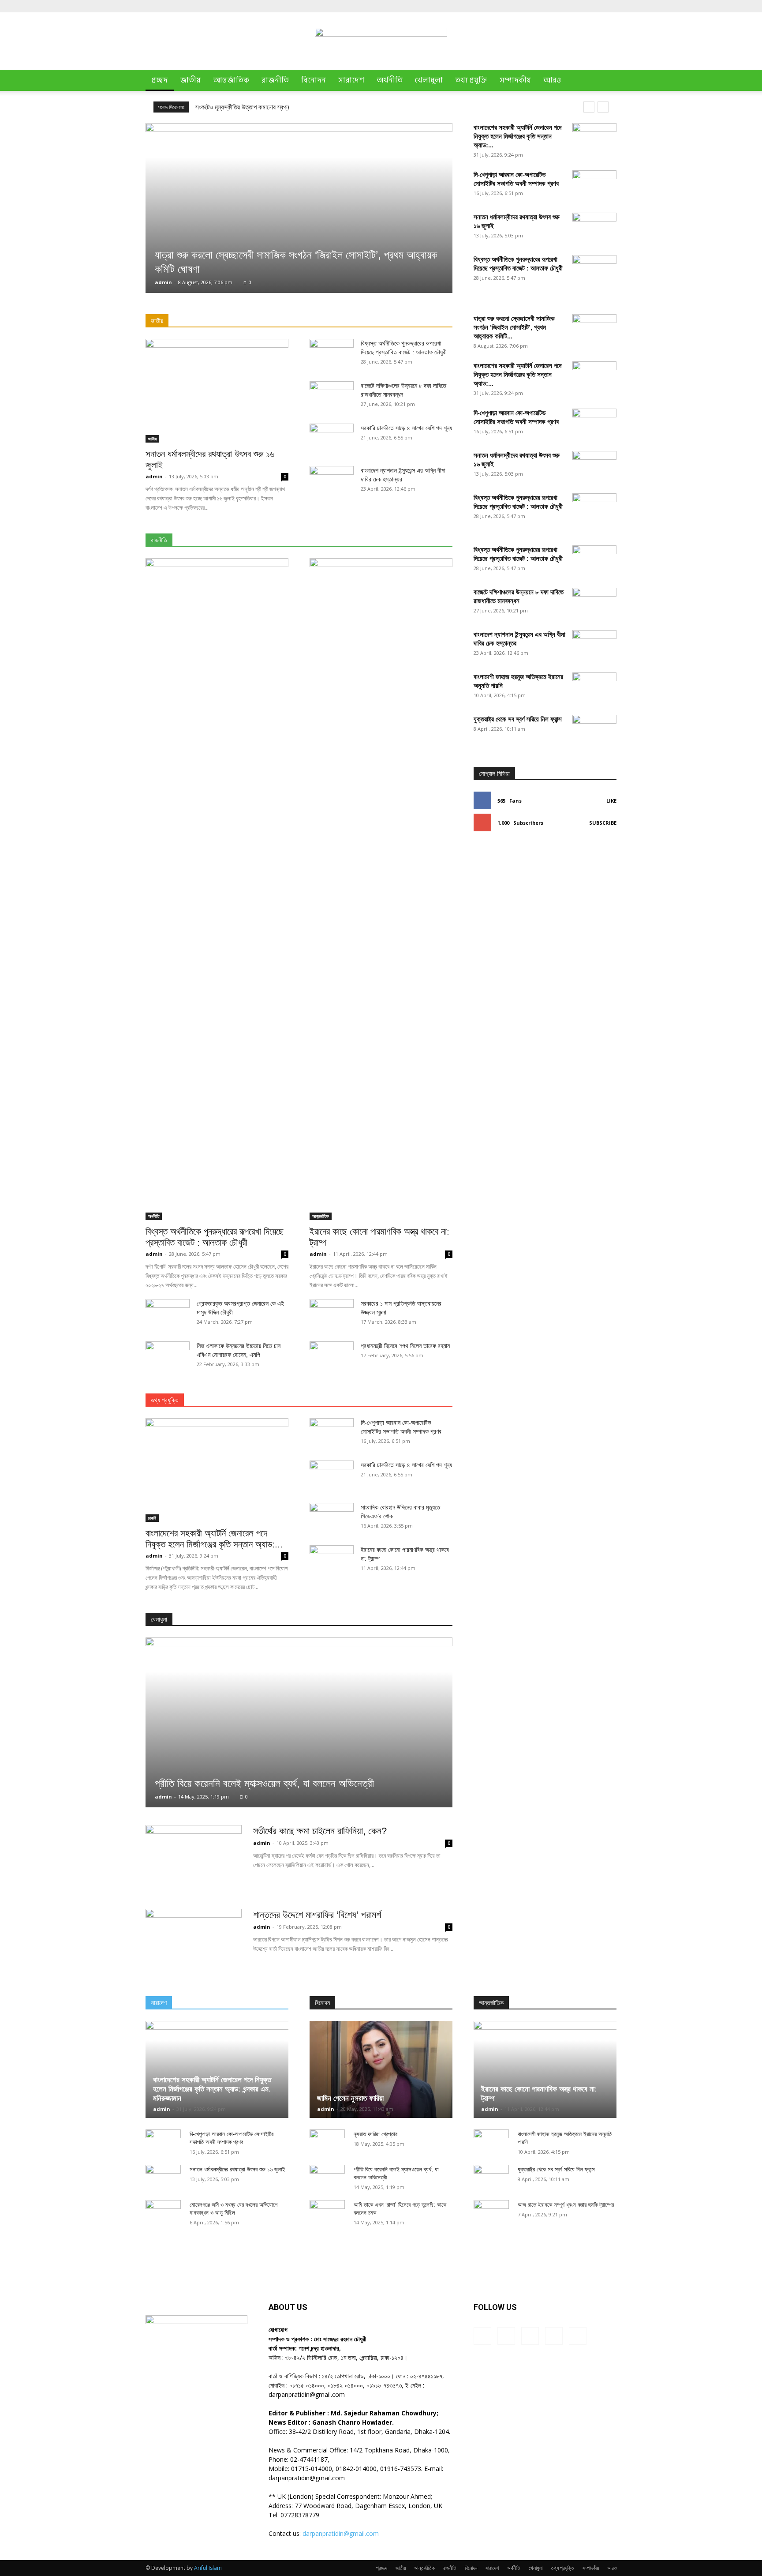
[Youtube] (610, 6)
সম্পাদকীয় (515, 80)
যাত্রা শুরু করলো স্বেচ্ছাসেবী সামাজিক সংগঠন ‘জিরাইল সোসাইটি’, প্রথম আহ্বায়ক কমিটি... (514, 327)
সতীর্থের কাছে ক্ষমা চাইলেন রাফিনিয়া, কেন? (320, 1831)
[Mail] (581, 6)
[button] (606, 81)
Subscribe (603, 823)
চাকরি (152, 1518)
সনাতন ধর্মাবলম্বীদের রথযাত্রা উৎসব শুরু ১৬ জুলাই (237, 2169)
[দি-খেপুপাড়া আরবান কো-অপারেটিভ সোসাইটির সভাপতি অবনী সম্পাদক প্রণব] (594, 186)
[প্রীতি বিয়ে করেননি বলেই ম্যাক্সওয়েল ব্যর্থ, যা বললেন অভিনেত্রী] (299, 1722)
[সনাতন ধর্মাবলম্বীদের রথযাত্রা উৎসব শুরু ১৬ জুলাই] (217, 391)
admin (163, 282)
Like (611, 801)
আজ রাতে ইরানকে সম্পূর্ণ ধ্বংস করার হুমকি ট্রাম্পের (566, 2205)
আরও (552, 80)
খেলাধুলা (429, 80)
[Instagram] (566, 6)
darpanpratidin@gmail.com (341, 2533)
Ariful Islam (208, 2568)
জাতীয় (190, 80)
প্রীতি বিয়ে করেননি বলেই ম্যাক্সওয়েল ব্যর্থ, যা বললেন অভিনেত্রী (264, 1783)
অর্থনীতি (390, 80)
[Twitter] (595, 6)
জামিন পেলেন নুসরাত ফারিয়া (350, 2098)
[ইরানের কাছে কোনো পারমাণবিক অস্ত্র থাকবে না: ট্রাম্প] (381, 889)
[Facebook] (552, 6)
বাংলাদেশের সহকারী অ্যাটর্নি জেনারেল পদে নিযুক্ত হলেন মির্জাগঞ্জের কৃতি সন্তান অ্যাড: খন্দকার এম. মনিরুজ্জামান (212, 2089)
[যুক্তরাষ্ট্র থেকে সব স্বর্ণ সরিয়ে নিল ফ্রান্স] (594, 1046)
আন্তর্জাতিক (231, 80)
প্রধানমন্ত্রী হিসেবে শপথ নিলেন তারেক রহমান (405, 1346)
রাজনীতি (275, 80)
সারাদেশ (351, 80)
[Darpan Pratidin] (381, 42)
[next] (603, 107)
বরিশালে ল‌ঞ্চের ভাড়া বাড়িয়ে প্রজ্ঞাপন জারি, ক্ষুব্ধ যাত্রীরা (255, 107)
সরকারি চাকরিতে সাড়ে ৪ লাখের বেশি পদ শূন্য (406, 428)
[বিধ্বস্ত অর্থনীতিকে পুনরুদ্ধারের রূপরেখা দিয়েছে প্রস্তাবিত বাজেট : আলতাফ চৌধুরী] (217, 889)
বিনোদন (314, 80)
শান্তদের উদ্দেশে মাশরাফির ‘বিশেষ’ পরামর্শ (317, 1915)
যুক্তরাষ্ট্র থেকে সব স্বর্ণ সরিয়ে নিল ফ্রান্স (518, 719)
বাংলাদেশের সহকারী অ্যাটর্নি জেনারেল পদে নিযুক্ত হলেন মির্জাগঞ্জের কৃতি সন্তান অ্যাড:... (517, 136)
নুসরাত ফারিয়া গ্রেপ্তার (375, 2134)
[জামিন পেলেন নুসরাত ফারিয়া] (381, 2069)
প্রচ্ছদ (160, 80)
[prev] (589, 107)
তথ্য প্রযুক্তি (471, 80)
